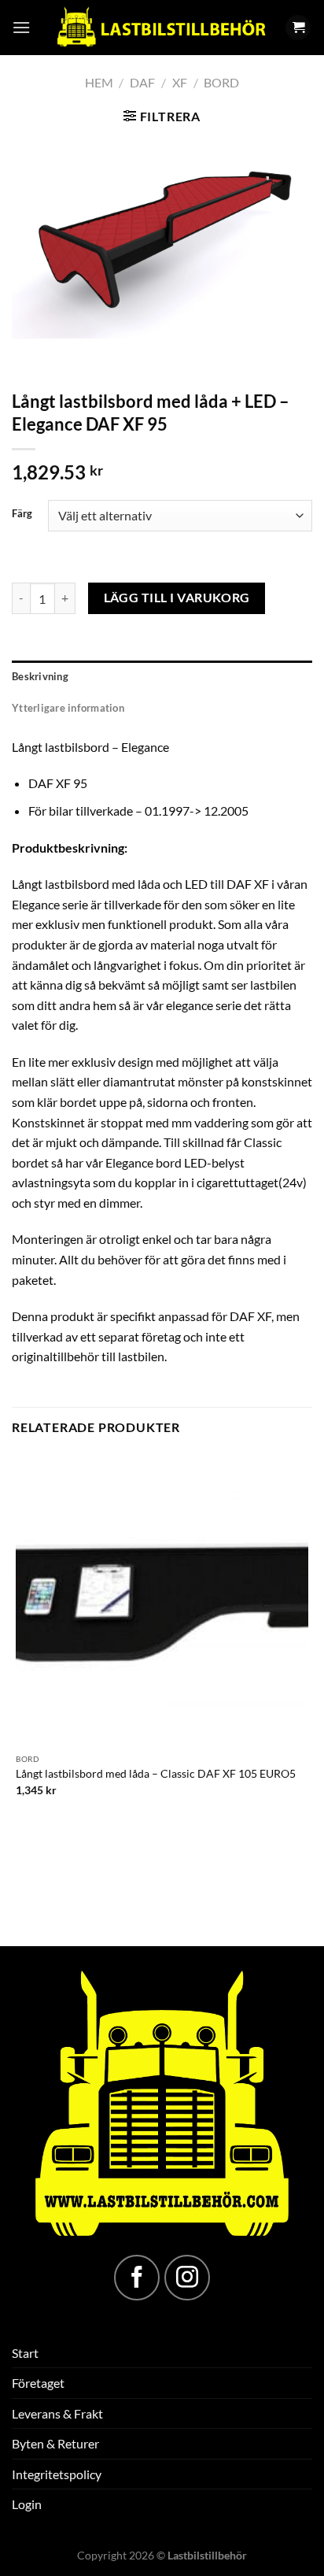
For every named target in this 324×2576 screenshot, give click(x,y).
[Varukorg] (298, 28)
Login (27, 2504)
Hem (99, 82)
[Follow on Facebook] (137, 2278)
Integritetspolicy (57, 2474)
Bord (221, 82)
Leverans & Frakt (57, 2413)
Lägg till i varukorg (177, 598)
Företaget (38, 2383)
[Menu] (21, 27)
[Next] (70, 354)
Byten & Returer (55, 2443)
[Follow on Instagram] (187, 2278)
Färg (22, 514)
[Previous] (27, 354)
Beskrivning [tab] (40, 676)
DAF (142, 82)
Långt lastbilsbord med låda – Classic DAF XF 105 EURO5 (156, 1774)
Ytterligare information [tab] (68, 708)
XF (180, 82)
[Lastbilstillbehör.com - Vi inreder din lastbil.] (160, 28)
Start (25, 2353)
